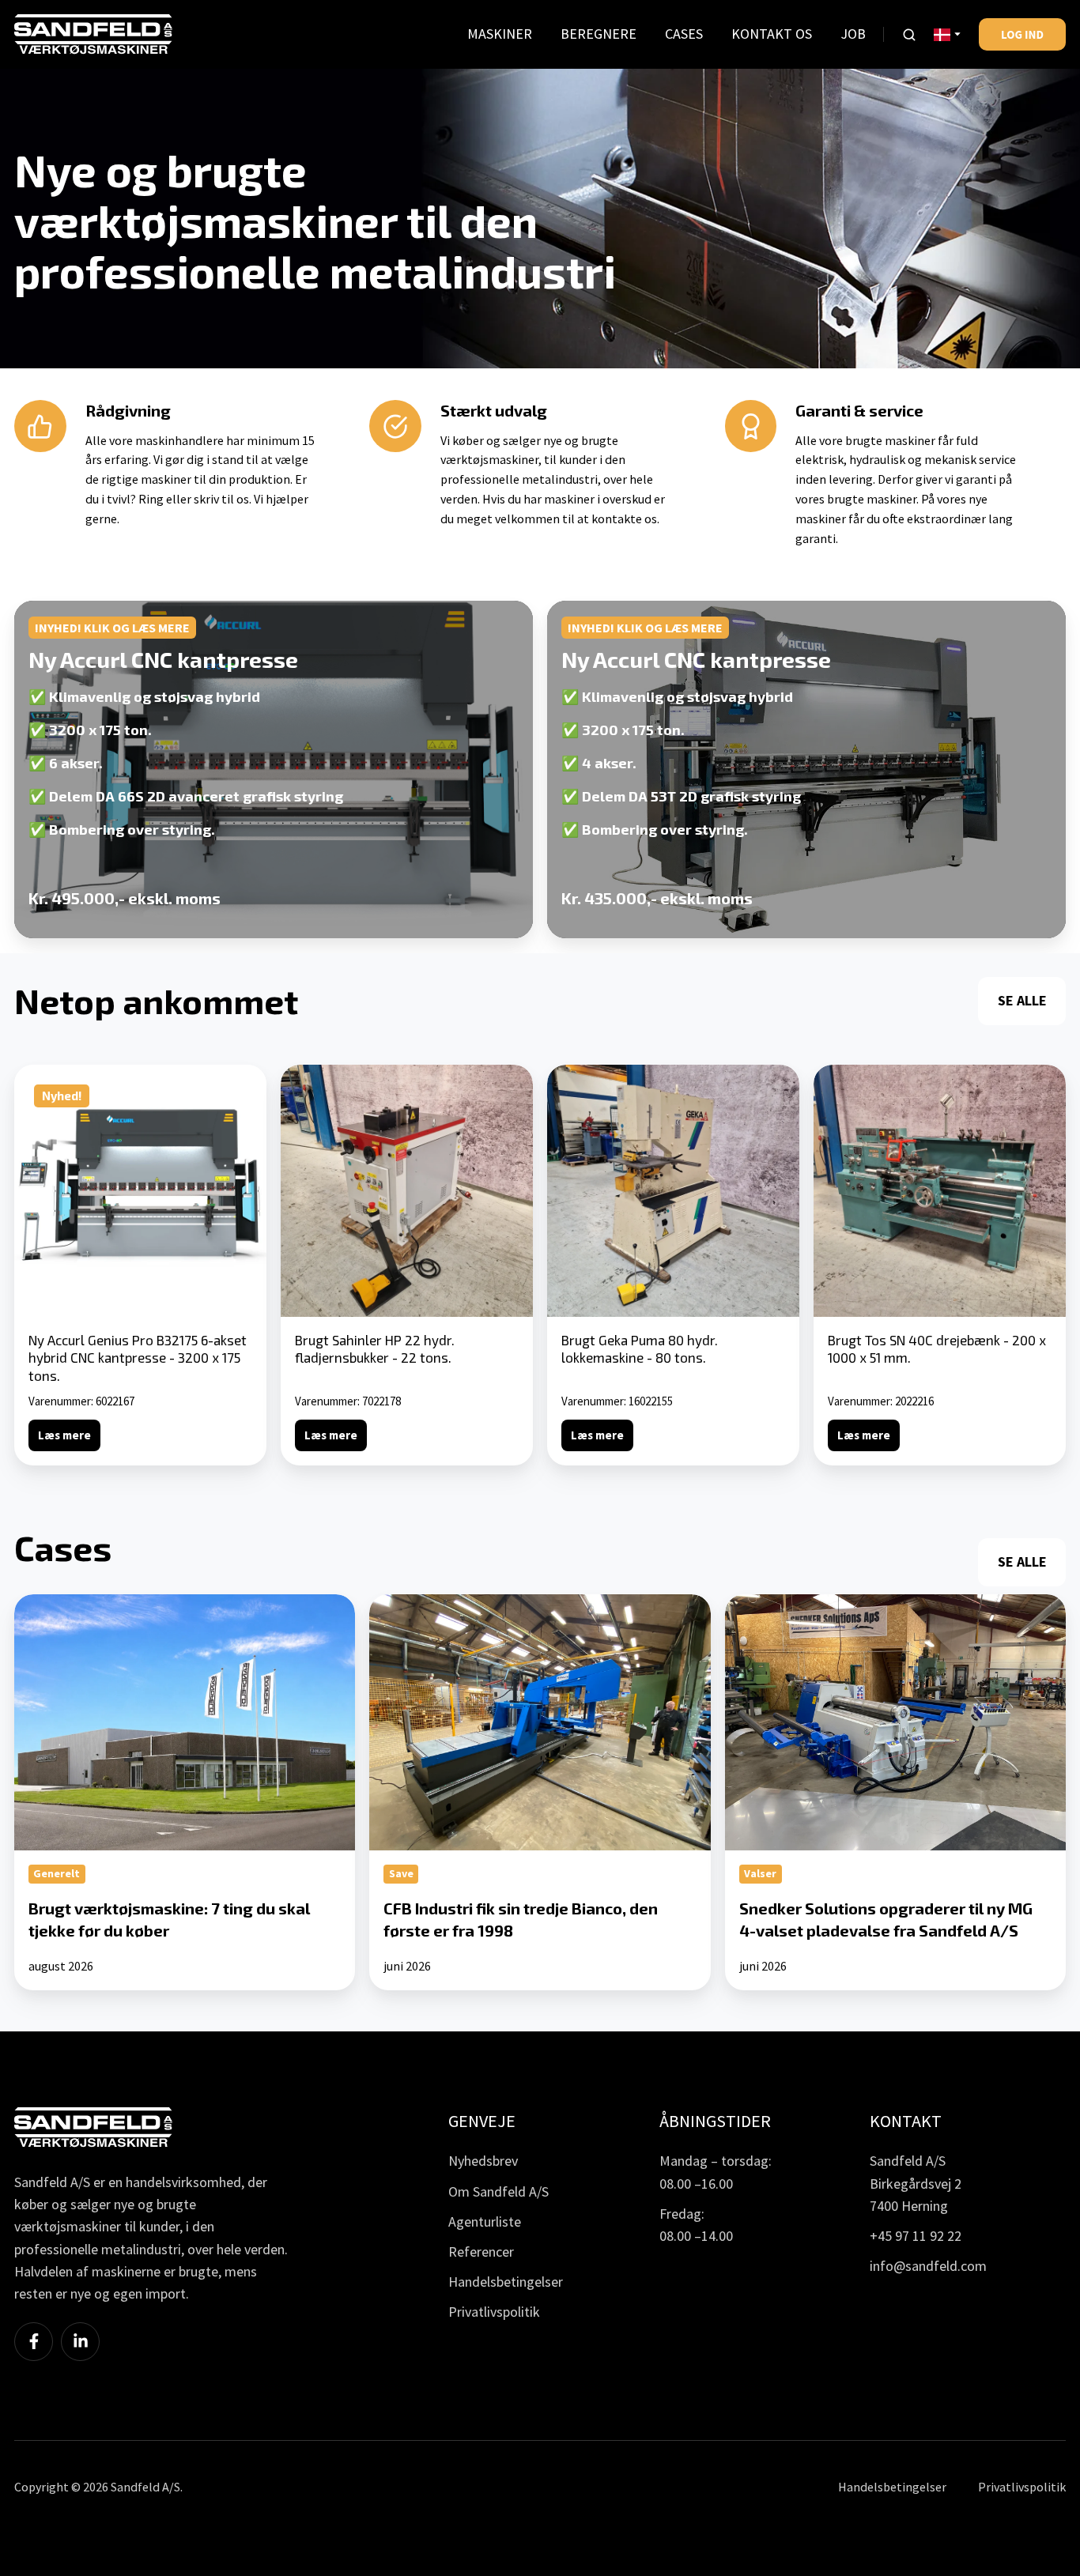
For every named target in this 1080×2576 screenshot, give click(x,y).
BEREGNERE (599, 34)
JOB (853, 34)
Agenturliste (485, 2221)
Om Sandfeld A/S (498, 2191)
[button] (909, 35)
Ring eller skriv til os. (195, 499)
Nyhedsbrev (483, 2161)
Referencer (481, 2252)
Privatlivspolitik (494, 2312)
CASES (684, 34)
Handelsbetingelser (506, 2282)
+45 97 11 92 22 (916, 2236)
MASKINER (500, 34)
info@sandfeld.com (928, 2266)
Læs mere (64, 1435)
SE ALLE (1022, 1000)
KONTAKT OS (772, 34)
